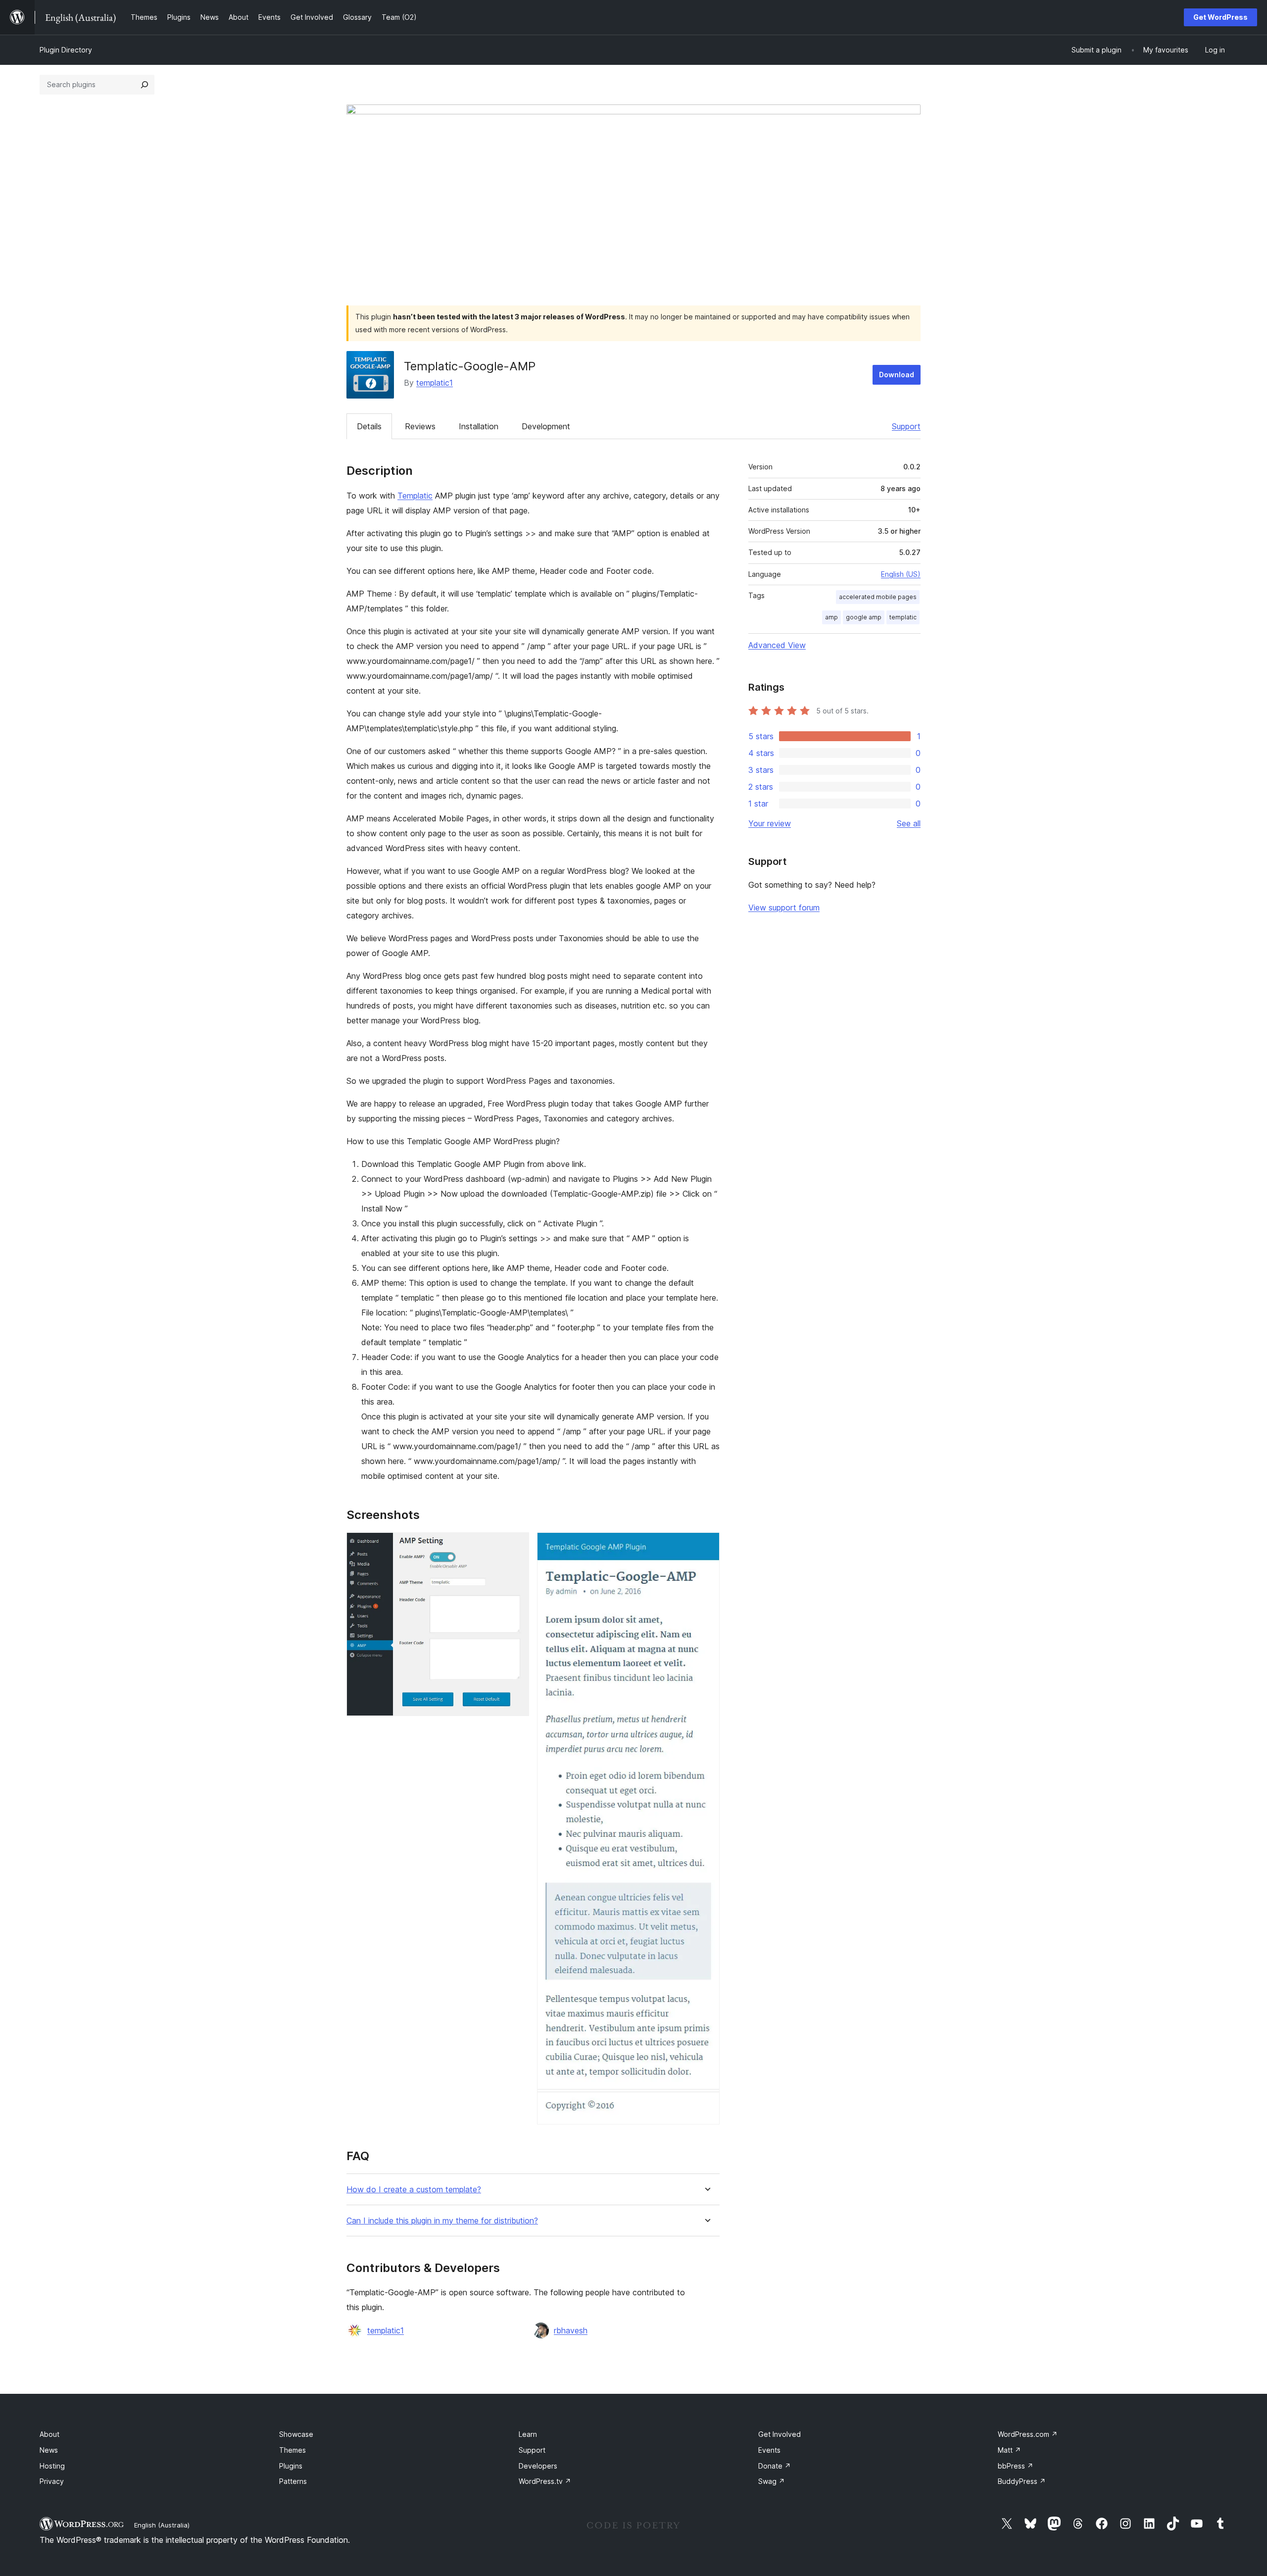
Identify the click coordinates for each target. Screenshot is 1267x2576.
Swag (772, 2481)
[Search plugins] (145, 85)
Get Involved (780, 2434)
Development (546, 426)
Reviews (420, 426)
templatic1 (435, 383)
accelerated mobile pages (878, 597)
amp (831, 617)
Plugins (291, 2466)
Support (906, 426)
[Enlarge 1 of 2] (516, 1546)
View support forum (784, 908)
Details (369, 426)
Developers (538, 2466)
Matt (1009, 2450)
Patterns (293, 2481)
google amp (864, 617)
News (49, 2450)
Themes (292, 2450)
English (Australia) (162, 2525)
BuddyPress (1022, 2481)
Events (769, 2450)
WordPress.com (1028, 2434)
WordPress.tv (545, 2481)
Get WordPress (1220, 17)
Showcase (296, 2434)
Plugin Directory (66, 50)
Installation (479, 426)
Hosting (52, 2466)
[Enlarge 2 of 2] (706, 1546)
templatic (903, 617)
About (49, 2434)
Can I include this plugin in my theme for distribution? (442, 2221)
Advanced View (777, 645)
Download (897, 375)
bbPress (1016, 2466)
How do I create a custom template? (414, 2190)
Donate (775, 2466)
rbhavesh (571, 2330)
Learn (528, 2434)
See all (909, 823)
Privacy (52, 2481)
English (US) (901, 574)
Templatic (415, 496)
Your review (770, 823)
